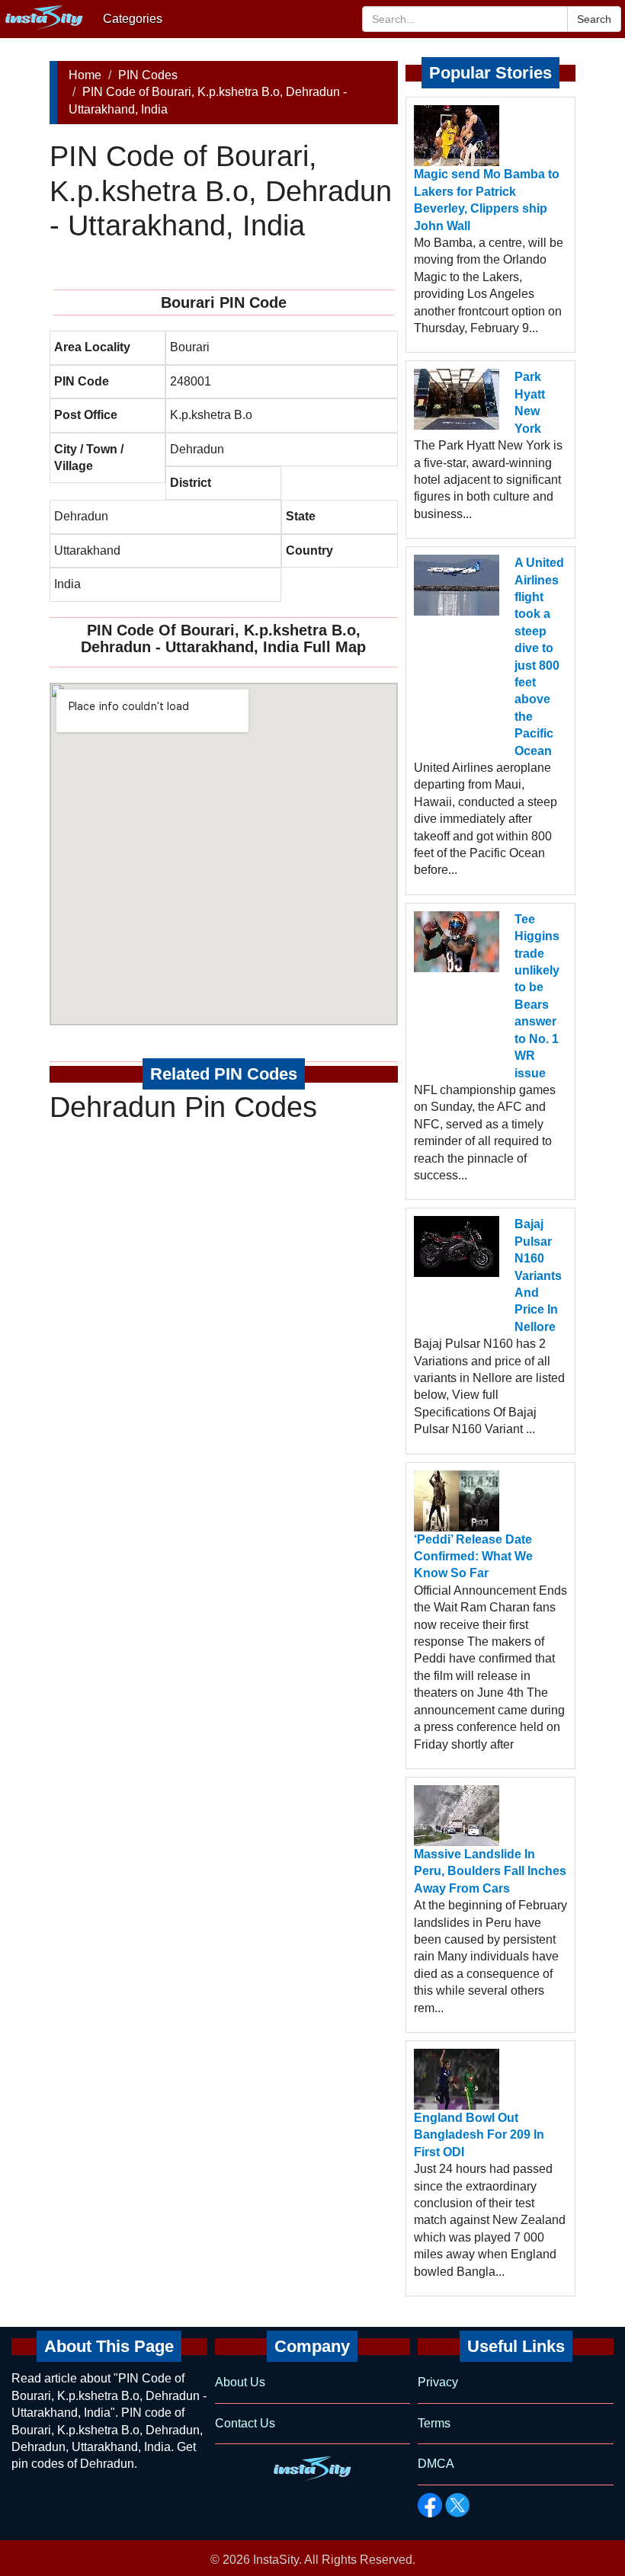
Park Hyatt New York (530, 402)
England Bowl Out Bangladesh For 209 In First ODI (479, 2135)
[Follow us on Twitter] (457, 2505)
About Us (240, 2382)
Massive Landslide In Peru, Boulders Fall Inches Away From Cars (490, 1871)
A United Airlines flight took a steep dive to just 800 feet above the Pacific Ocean (539, 656)
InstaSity (276, 2560)
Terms (434, 2423)
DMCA (436, 2464)
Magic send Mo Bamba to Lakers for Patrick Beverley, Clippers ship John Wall (487, 200)
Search (594, 19)
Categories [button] (133, 19)
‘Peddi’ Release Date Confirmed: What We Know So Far (473, 1557)
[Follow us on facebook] (430, 2505)
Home (85, 75)
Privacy (438, 2382)
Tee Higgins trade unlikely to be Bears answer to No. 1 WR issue (537, 996)
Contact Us (245, 2423)
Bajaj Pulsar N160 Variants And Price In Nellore (538, 1275)
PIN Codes (148, 75)
